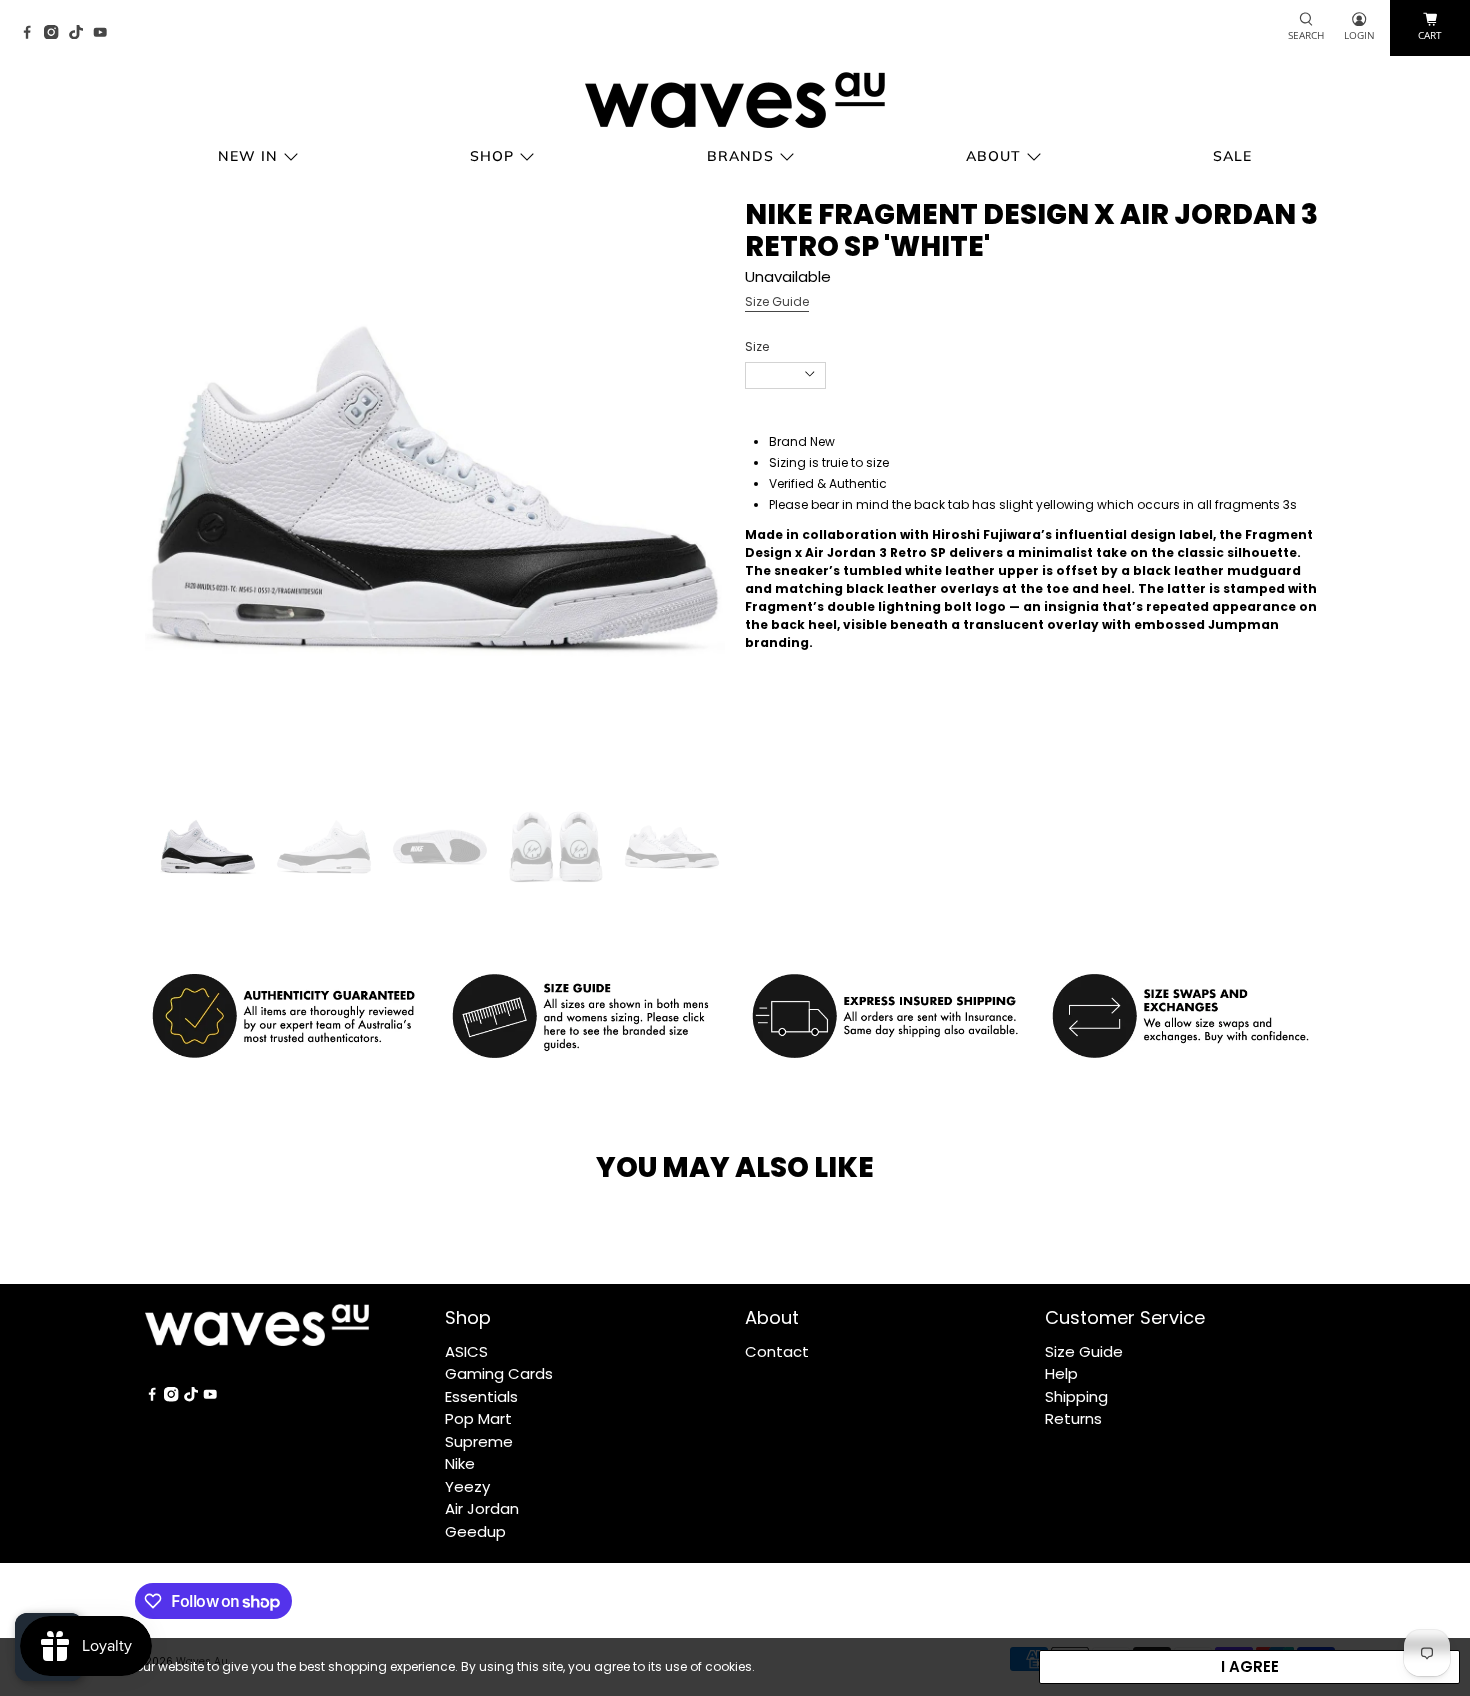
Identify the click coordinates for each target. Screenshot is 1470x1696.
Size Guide (777, 301)
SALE (1232, 156)
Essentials (481, 1396)
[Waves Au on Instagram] (56, 33)
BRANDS (740, 156)
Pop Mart (478, 1418)
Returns (1073, 1418)
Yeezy (467, 1486)
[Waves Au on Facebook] (32, 33)
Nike (460, 1463)
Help (1061, 1373)
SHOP (492, 156)
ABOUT (993, 156)
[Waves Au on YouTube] (105, 33)
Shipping (1076, 1396)
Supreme (479, 1441)
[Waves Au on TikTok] (81, 33)
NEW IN (248, 156)
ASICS (466, 1351)
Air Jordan (482, 1508)
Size (757, 346)
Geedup (475, 1531)
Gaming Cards (499, 1373)
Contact (777, 1351)
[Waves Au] (735, 100)
